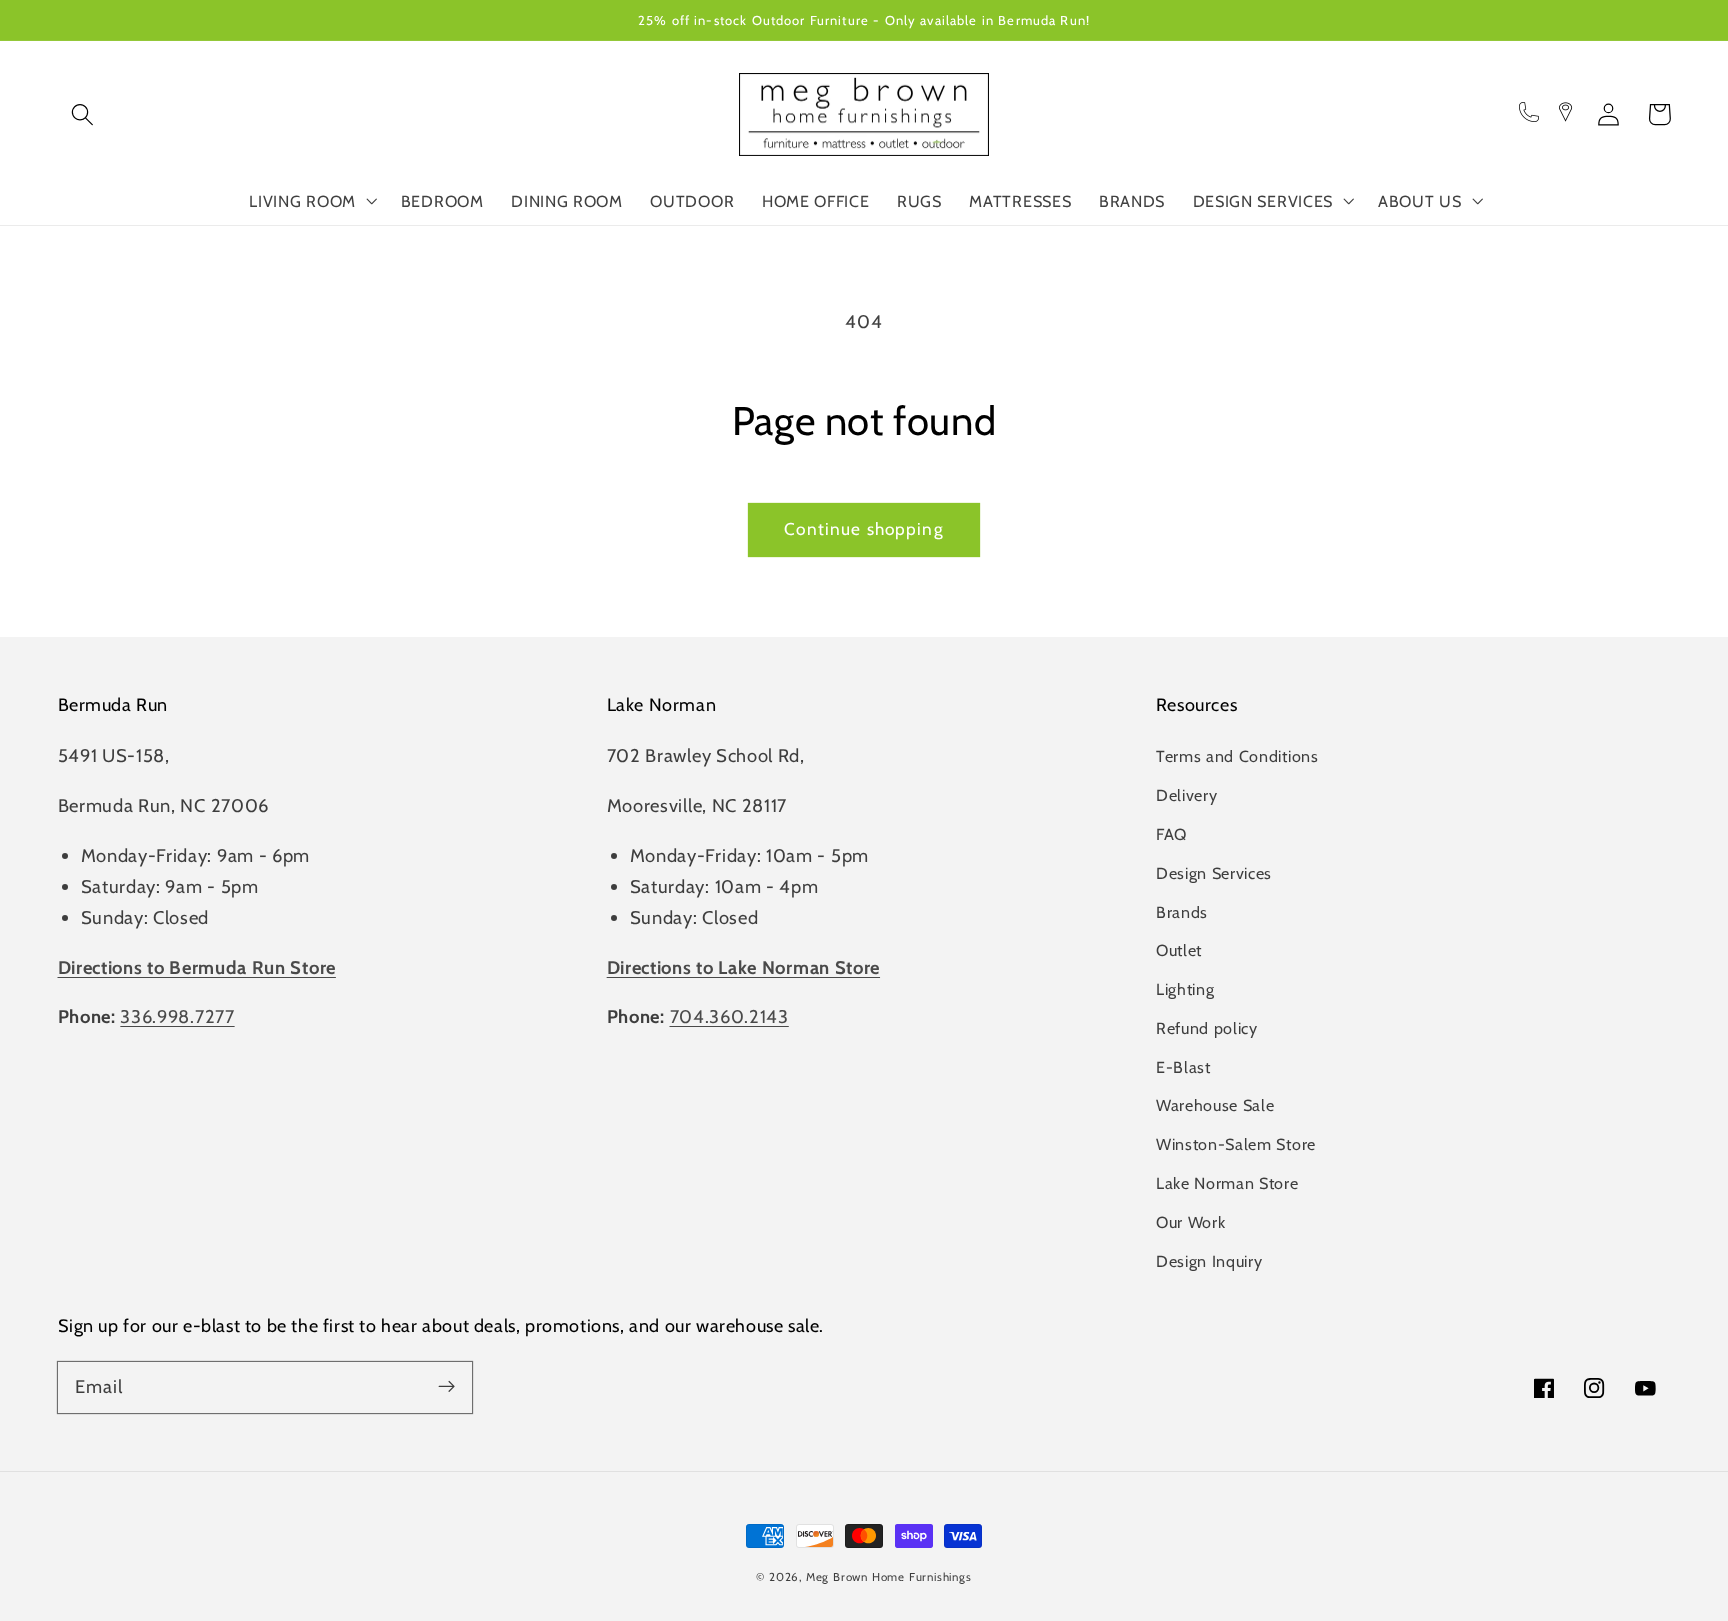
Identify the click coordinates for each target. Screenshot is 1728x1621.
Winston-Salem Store (1236, 1144)
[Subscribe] (446, 1387)
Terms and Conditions (1237, 756)
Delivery (1187, 795)
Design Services (1214, 873)
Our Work (1191, 1222)
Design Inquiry (1209, 1261)
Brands (1182, 912)
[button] (83, 114)
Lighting (1185, 989)
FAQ (1171, 834)
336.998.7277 (177, 1016)
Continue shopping (864, 528)
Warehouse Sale (1215, 1105)
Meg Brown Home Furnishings (889, 1577)
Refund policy (1207, 1028)
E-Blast (1183, 1067)
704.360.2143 (729, 1016)
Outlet (1179, 950)
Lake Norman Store (1227, 1183)
